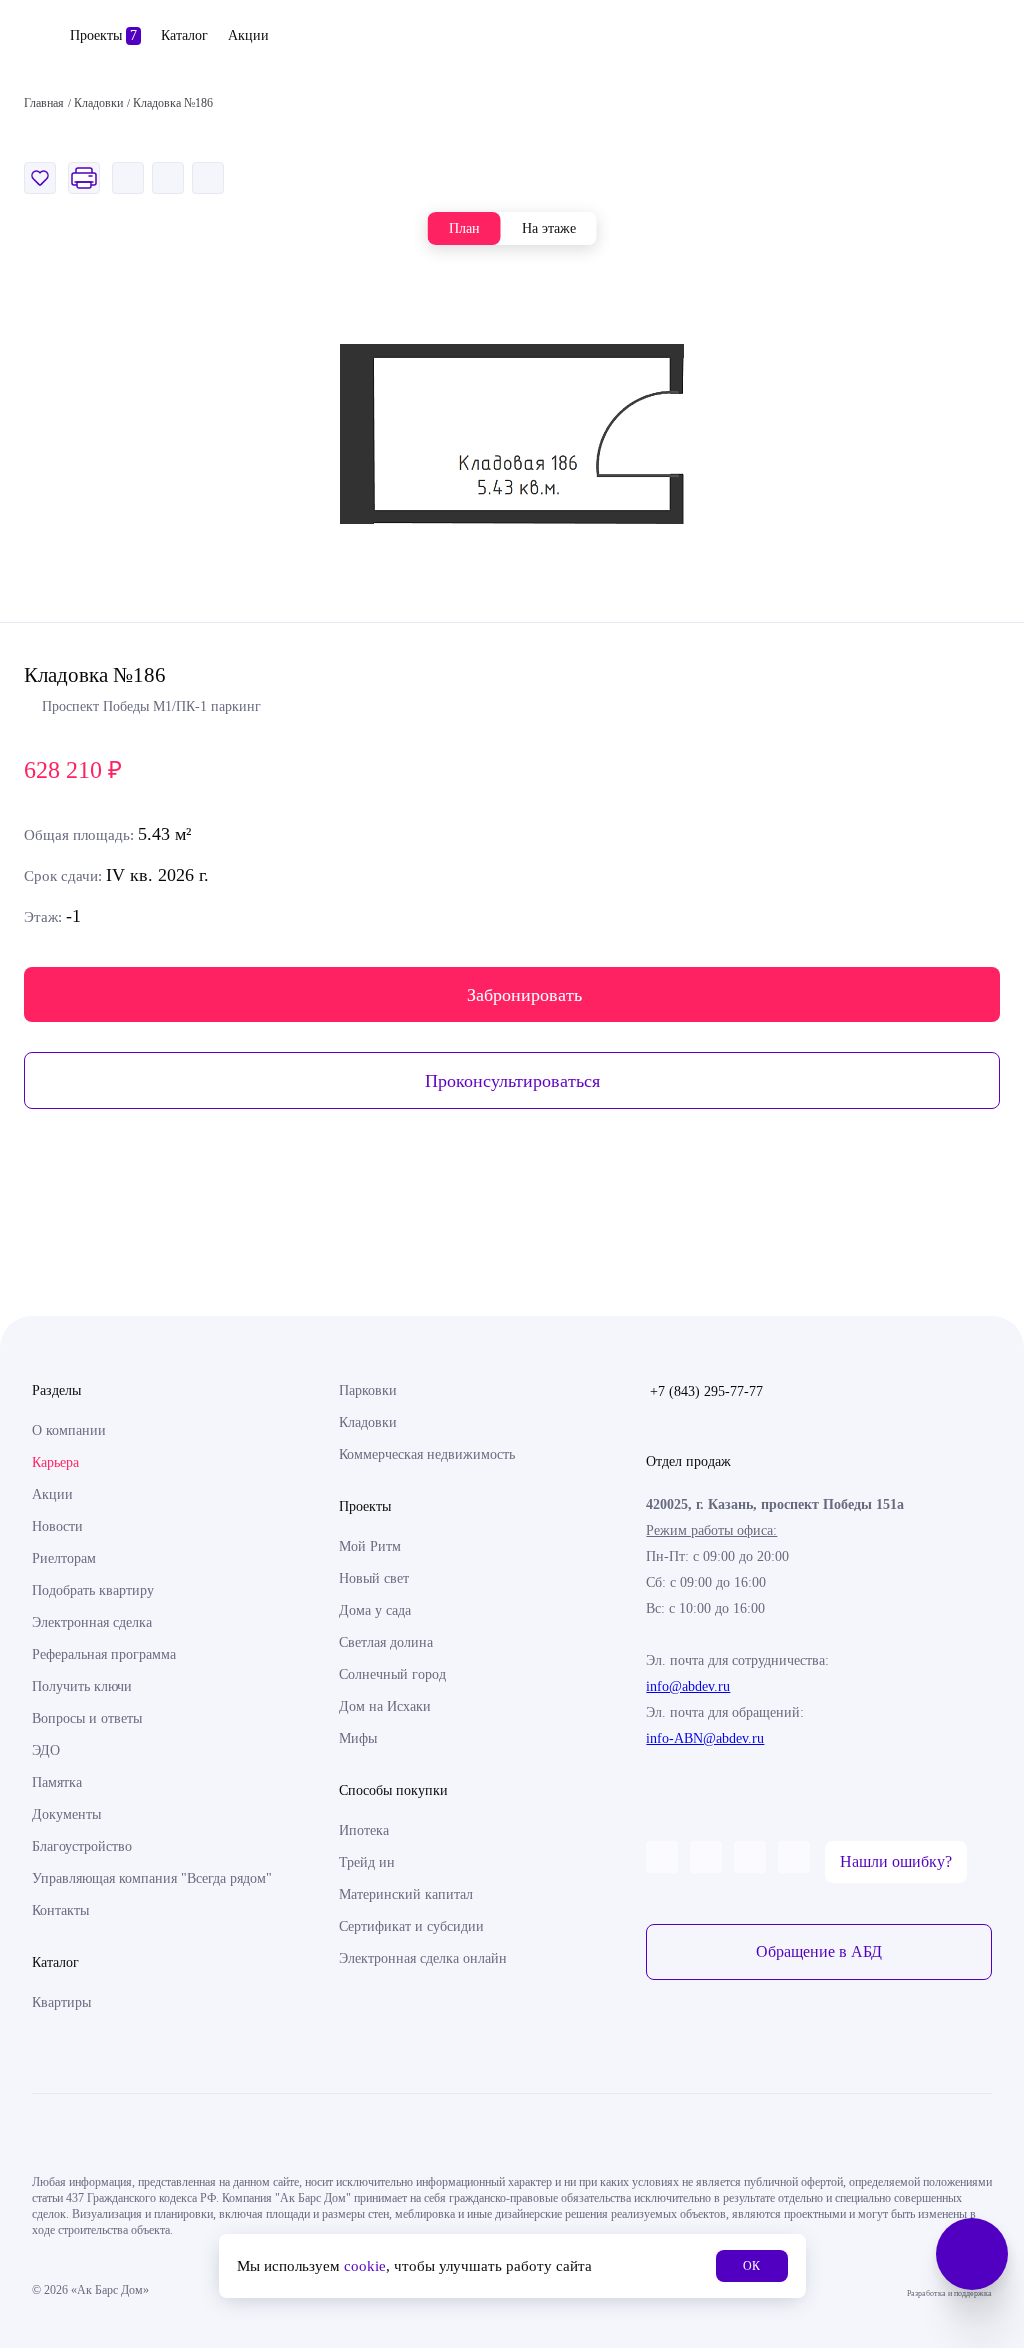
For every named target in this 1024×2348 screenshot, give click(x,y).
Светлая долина (386, 1642)
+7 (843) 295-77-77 (706, 1391)
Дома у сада (375, 1610)
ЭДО (46, 1750)
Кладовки (368, 1422)
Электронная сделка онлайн (423, 1958)
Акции (248, 35)
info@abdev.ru (688, 1686)
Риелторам (64, 1558)
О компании (69, 1430)
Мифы (358, 1738)
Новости (57, 1526)
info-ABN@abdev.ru (705, 1738)
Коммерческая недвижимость (427, 1454)
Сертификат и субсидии (411, 1926)
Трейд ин (367, 1862)
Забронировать (524, 995)
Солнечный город (392, 1674)
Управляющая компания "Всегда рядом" (152, 1878)
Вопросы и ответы (87, 1718)
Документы (66, 1814)
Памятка (57, 1782)
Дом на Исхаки (385, 1706)
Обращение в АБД (819, 1951)
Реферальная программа (104, 1654)
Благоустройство (82, 1846)
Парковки (368, 1390)
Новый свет (374, 1578)
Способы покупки (393, 1790)
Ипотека (364, 1830)
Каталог (184, 35)
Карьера (55, 1462)
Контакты (60, 1910)
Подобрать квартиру (93, 1590)
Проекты (103, 35)
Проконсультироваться (512, 1081)
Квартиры (61, 2002)
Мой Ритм (370, 1546)
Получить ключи (82, 1686)
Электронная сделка (92, 1622)
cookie (365, 2266)
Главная (44, 103)
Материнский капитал (406, 1894)
